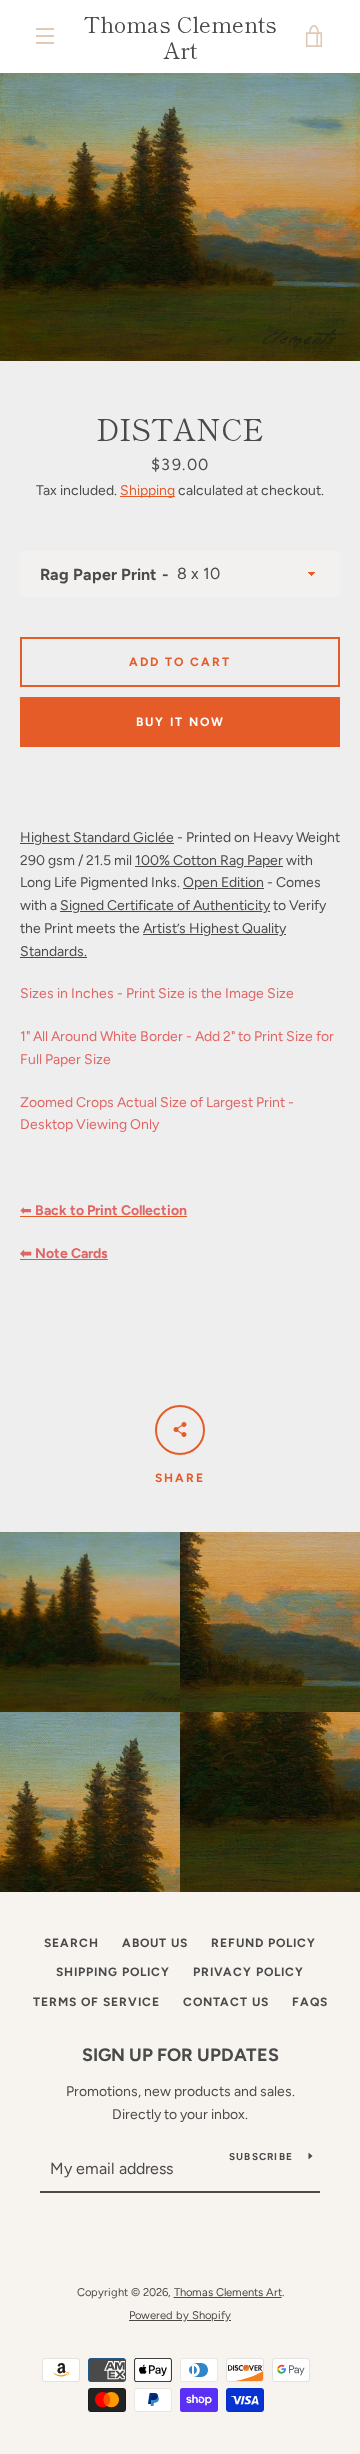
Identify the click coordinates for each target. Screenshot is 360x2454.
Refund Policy (263, 1943)
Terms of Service (96, 2002)
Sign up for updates (180, 2055)
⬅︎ (103, 1210)
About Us (155, 1943)
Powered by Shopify (180, 2315)
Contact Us (226, 2002)
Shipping (147, 490)
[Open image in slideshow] (180, 217)
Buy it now (180, 722)
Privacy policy (248, 1972)
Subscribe (261, 2156)
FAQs (310, 2002)
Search (71, 1943)
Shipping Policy (113, 1972)
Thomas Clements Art (180, 36)
